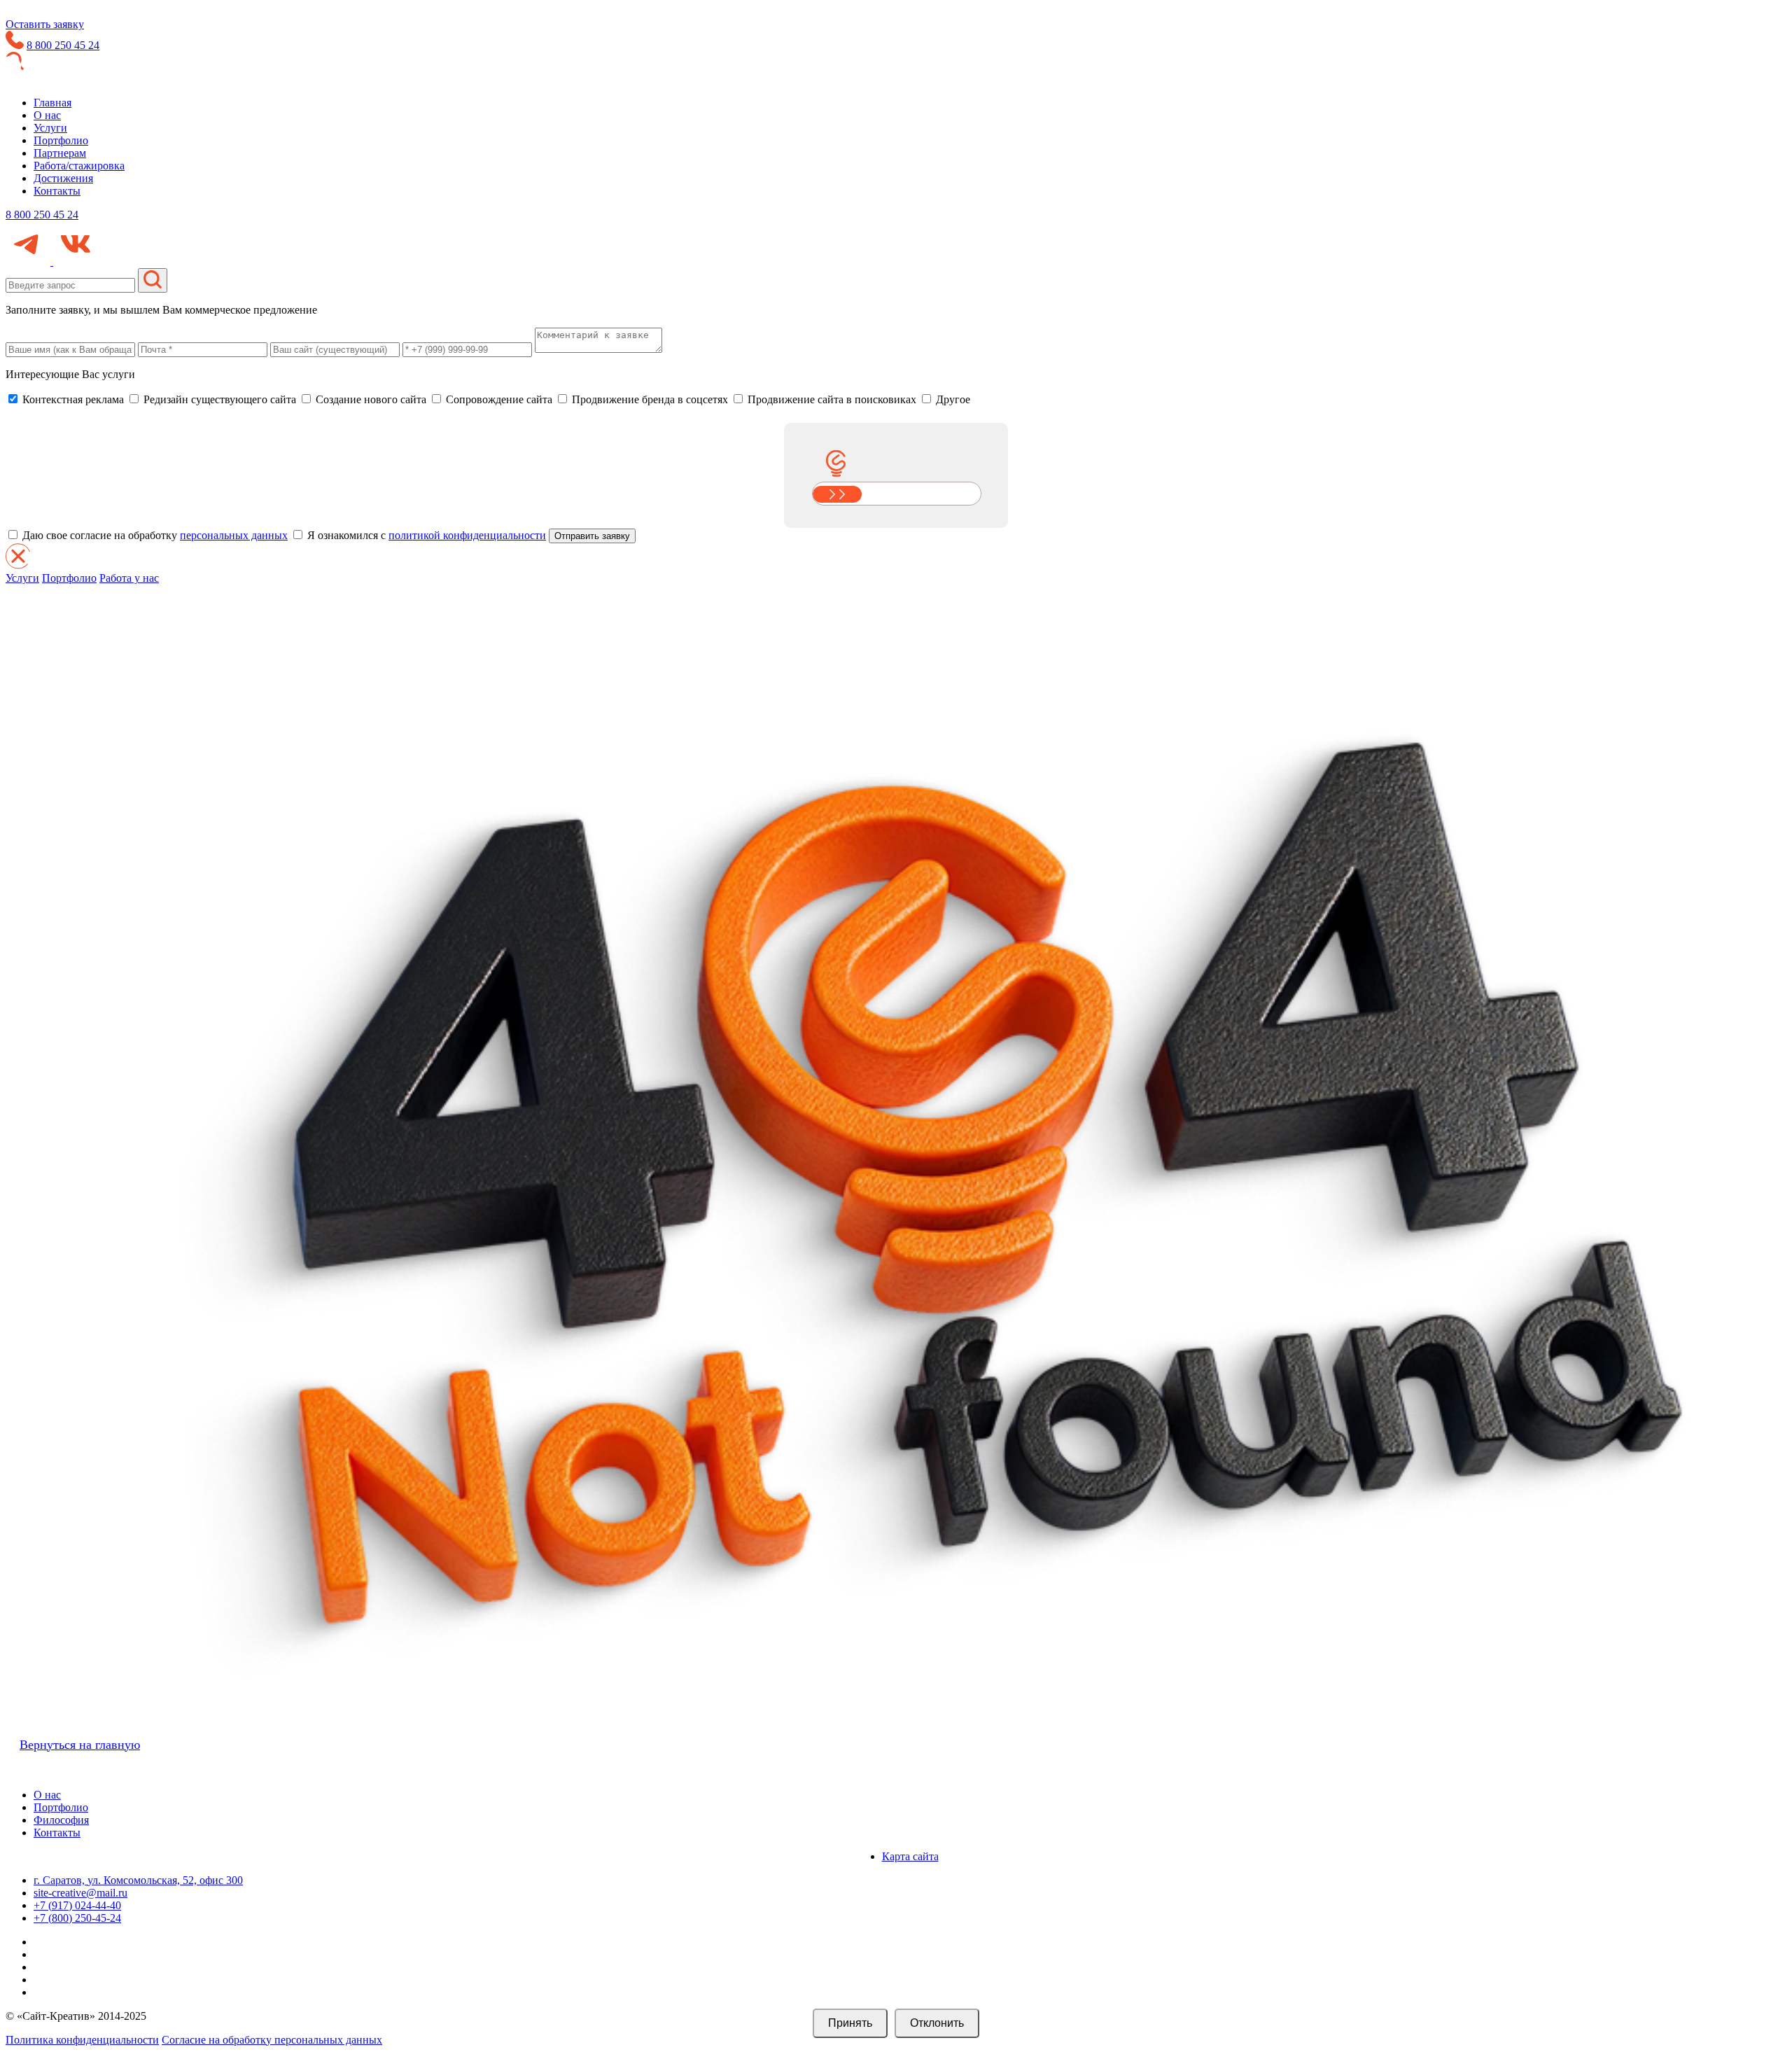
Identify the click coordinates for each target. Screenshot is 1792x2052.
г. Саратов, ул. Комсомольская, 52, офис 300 (138, 1880)
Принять (850, 2023)
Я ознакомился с (425, 535)
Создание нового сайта (370, 399)
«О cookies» (1529, 1995)
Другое (952, 399)
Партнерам (60, 153)
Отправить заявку (592, 536)
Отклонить (937, 2023)
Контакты (57, 191)
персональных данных (234, 535)
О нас (47, 115)
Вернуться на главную (80, 1745)
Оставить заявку (45, 24)
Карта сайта (910, 1856)
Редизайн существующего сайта (218, 399)
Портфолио (61, 140)
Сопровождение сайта (498, 399)
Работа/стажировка (79, 166)
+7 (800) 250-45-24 (77, 1918)
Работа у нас (129, 578)
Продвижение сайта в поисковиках (831, 399)
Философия (61, 1820)
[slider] (837, 494)
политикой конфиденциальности (467, 535)
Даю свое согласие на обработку (154, 535)
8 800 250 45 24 (63, 45)
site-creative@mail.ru (80, 1893)
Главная (52, 103)
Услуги (50, 128)
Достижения (63, 178)
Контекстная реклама (72, 399)
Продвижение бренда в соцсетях (649, 399)
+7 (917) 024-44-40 (77, 1905)
